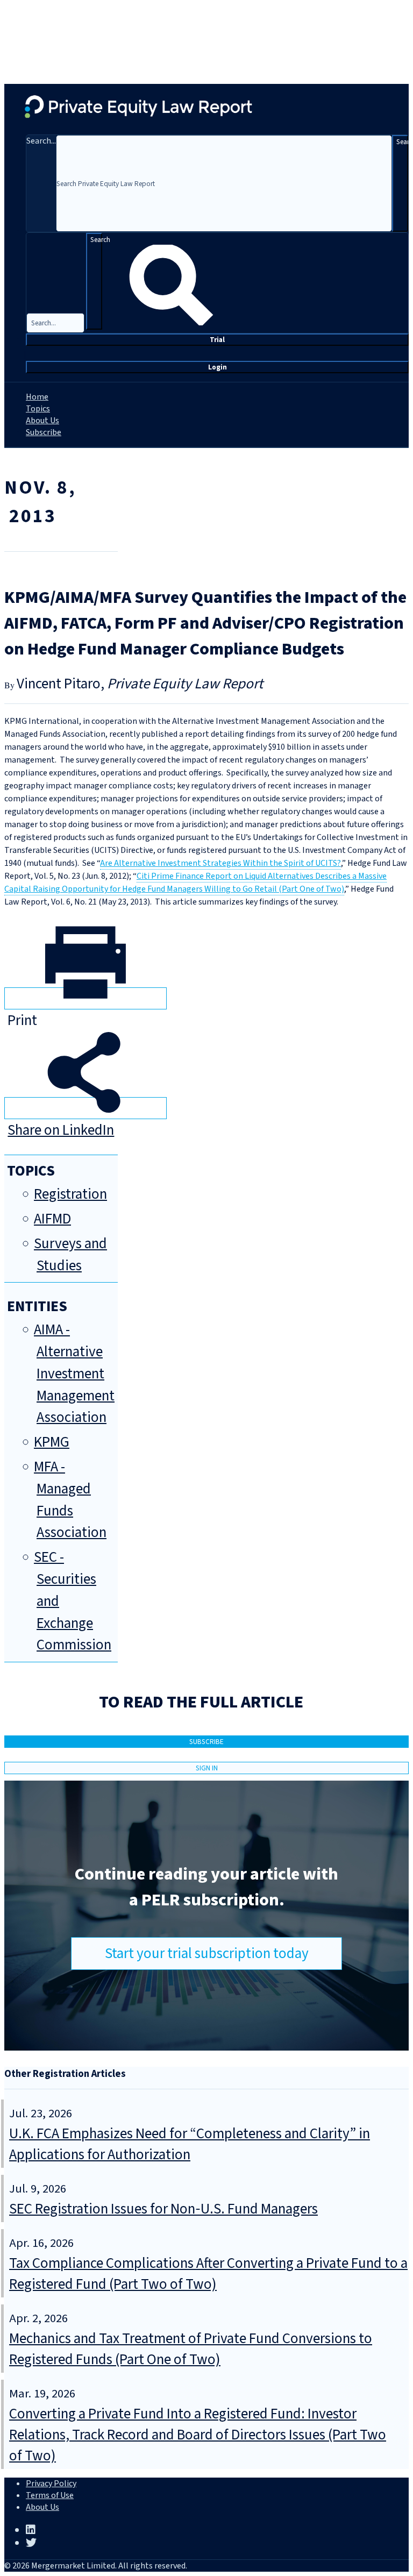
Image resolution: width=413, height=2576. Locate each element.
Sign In (207, 1768)
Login (218, 367)
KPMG (52, 1442)
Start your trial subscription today (207, 1954)
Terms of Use (50, 2495)
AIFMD (52, 1219)
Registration (70, 1194)
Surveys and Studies (70, 1255)
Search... (41, 141)
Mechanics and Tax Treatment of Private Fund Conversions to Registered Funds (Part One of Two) (191, 2349)
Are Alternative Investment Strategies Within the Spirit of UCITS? (220, 863)
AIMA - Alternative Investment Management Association (74, 1374)
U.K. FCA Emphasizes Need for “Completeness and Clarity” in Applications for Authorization (190, 2144)
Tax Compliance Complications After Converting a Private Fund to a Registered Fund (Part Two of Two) (208, 2274)
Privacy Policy (51, 2484)
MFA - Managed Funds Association (70, 1500)
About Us (42, 421)
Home (37, 397)
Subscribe (44, 432)
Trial (217, 340)
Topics (38, 409)
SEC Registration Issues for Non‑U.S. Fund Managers (163, 2209)
